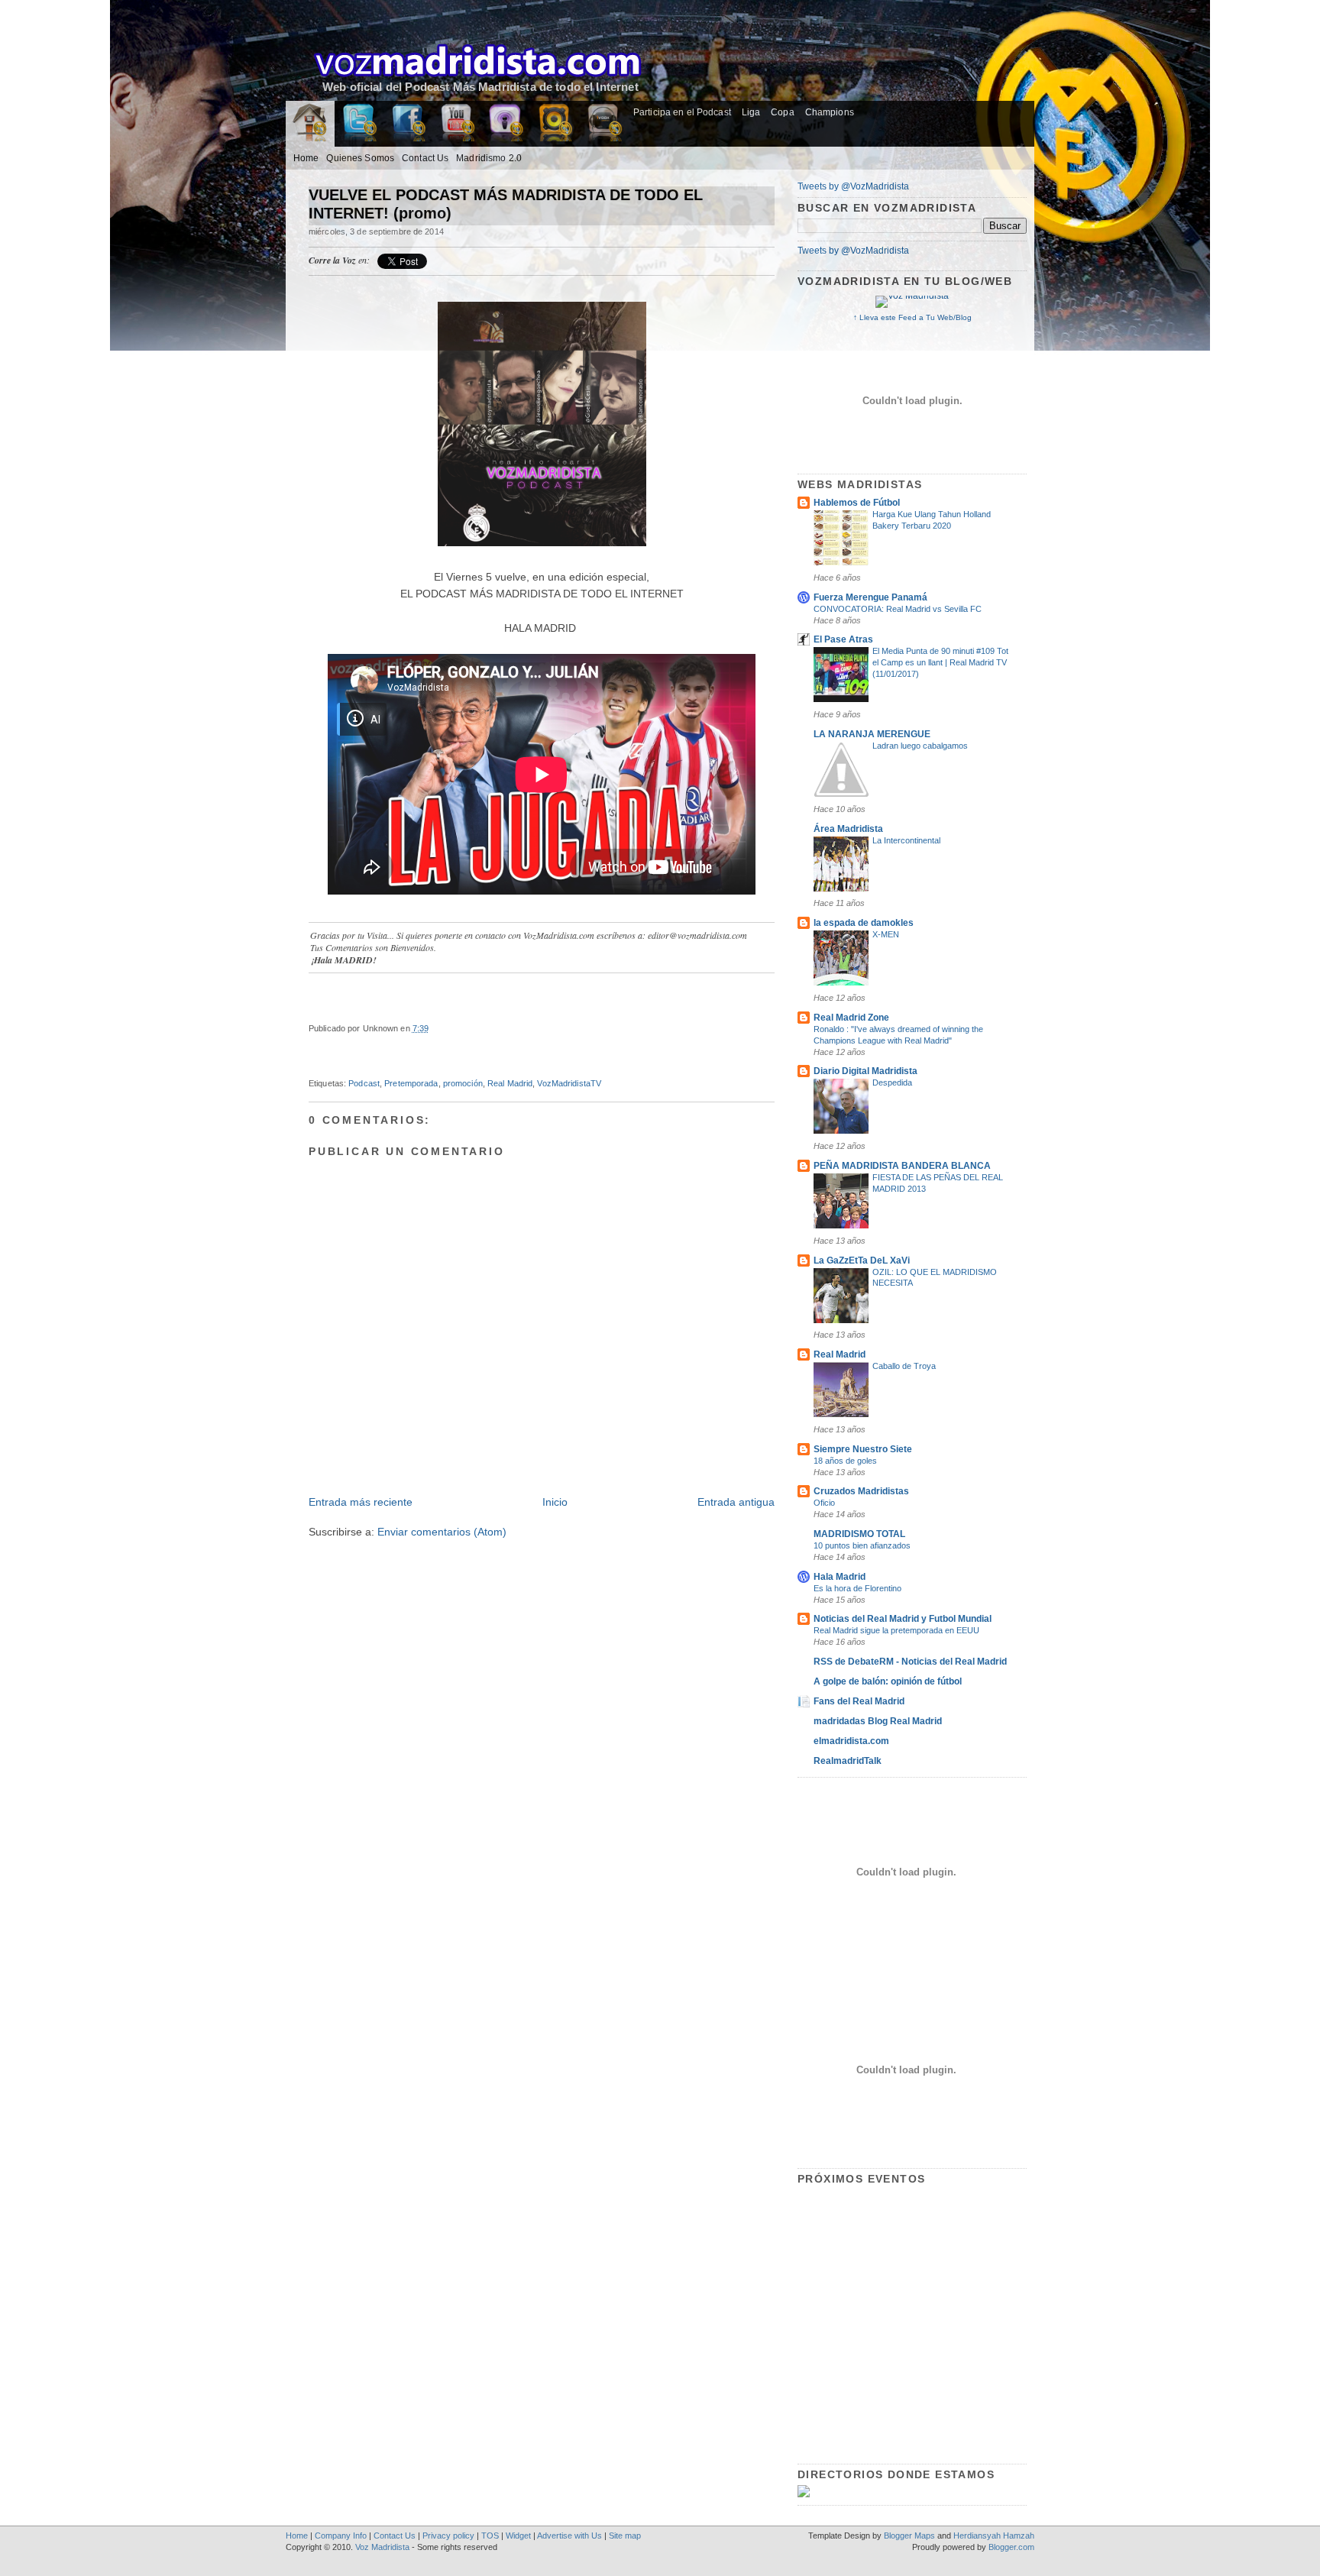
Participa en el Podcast (682, 112)
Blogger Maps (909, 2536)
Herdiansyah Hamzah (994, 2536)
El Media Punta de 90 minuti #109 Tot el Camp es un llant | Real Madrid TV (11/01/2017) (940, 662)
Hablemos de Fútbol (857, 503)
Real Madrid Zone (851, 1018)
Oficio (824, 1503)
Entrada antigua (736, 1502)
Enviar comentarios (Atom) (442, 1532)
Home (306, 158)
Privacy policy (448, 2536)
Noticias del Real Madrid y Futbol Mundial (903, 1619)
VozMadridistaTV (569, 1083)
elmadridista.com (851, 1741)
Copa (782, 112)
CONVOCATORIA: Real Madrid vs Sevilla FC (898, 609)
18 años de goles (845, 1461)
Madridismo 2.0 (489, 158)
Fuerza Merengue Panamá (870, 597)
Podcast (364, 1083)
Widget (518, 2536)
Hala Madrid (840, 1577)
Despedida (892, 1083)
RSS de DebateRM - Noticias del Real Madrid (910, 1662)
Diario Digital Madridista (865, 1071)
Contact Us (425, 158)
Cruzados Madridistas (861, 1491)
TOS (490, 2536)
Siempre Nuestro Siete (863, 1449)
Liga (751, 112)
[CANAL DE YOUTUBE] (457, 125)
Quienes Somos (360, 158)
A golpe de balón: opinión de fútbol (888, 1681)
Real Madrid (510, 1083)
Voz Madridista (382, 2547)
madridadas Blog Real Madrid (878, 1721)
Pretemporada (411, 1083)
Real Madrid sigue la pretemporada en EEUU (896, 1630)
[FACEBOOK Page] (408, 125)
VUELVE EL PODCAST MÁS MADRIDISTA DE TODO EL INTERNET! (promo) (506, 204)
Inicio (555, 1502)
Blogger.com (1011, 2547)
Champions (830, 112)
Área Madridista (848, 829)
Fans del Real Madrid (859, 1701)
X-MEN (886, 934)
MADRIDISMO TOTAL (859, 1534)
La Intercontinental (906, 840)
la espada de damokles (864, 923)
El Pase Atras (843, 639)
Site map (625, 2536)
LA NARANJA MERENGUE (872, 734)
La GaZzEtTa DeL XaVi (862, 1260)
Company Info (341, 2536)
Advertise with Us (569, 2536)
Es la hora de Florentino (857, 1588)
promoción (463, 1083)
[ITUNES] (506, 125)
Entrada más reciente (361, 1502)
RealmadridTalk (848, 1761)
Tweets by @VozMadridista (853, 186)
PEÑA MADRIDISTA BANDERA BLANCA (902, 1166)
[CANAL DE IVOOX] (603, 125)
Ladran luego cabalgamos (920, 746)
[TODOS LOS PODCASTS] (555, 125)
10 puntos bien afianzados (862, 1545)
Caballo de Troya (904, 1366)
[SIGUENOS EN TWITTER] (359, 125)
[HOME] (310, 130)
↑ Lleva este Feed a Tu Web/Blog (912, 317)
